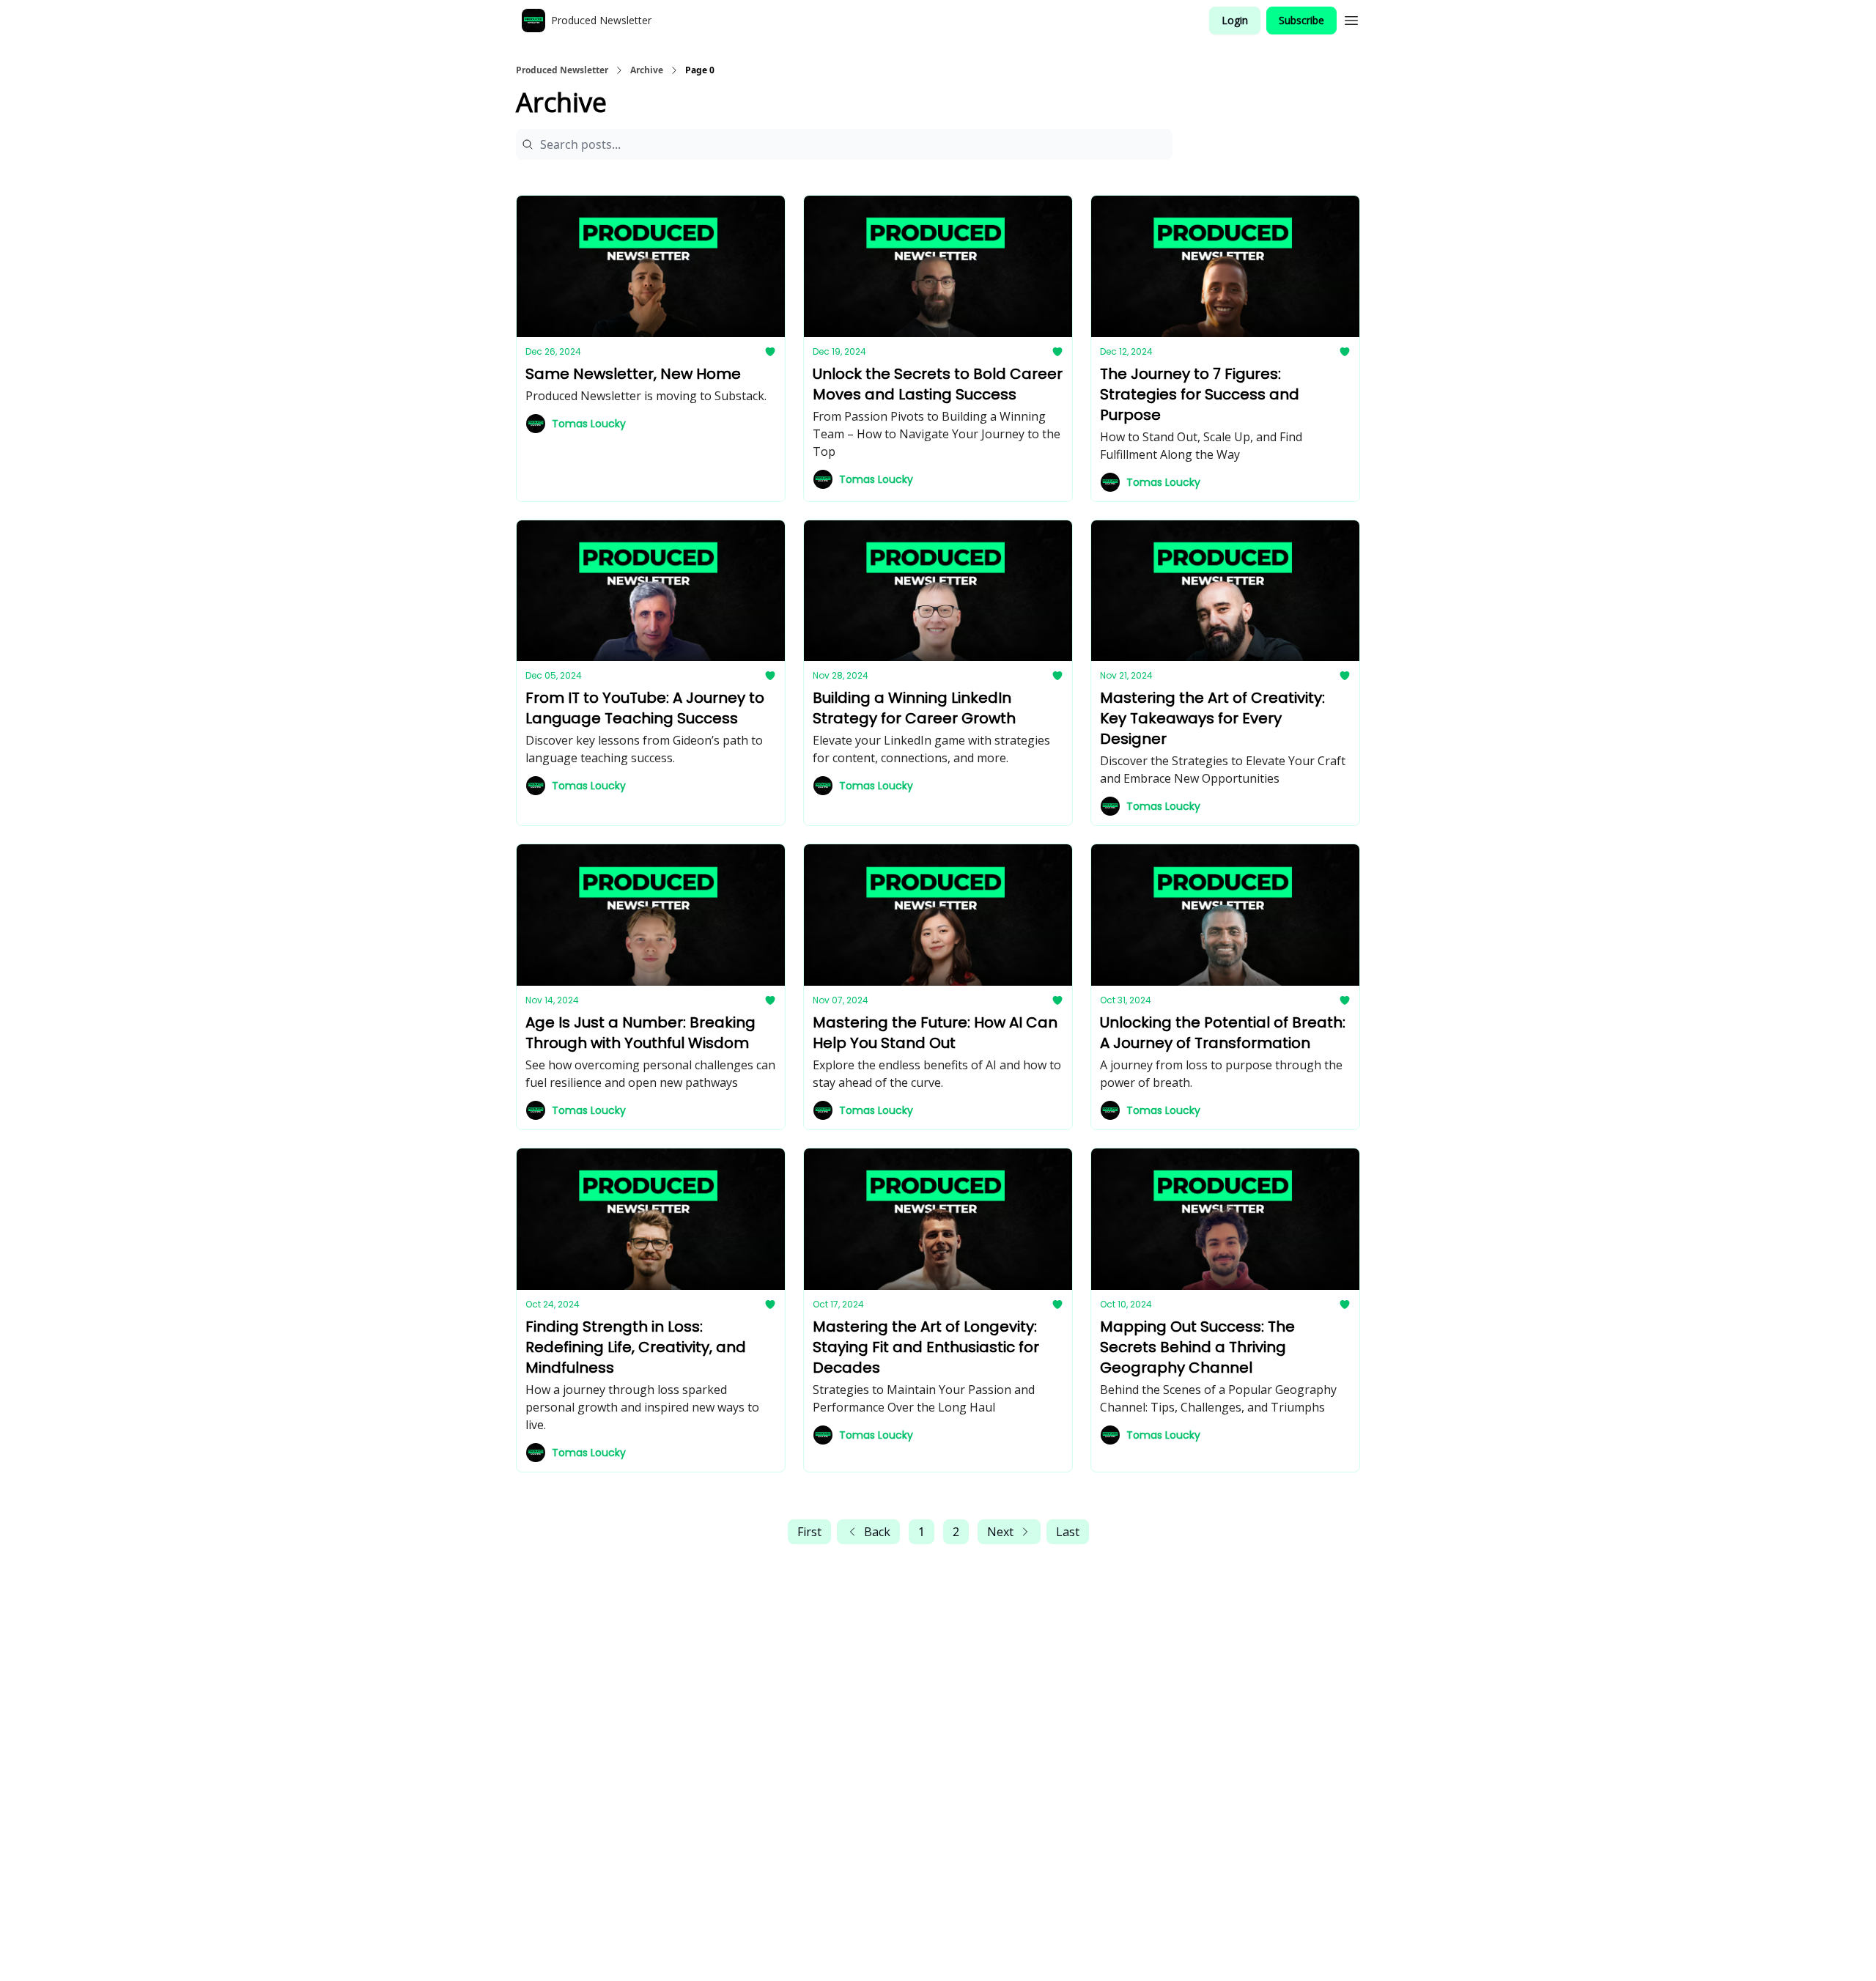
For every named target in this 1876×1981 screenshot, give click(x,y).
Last (1068, 1532)
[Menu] (1351, 18)
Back (877, 1532)
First (809, 1532)
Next (1000, 1532)
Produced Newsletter (562, 70)
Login (1235, 20)
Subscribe (1301, 20)
